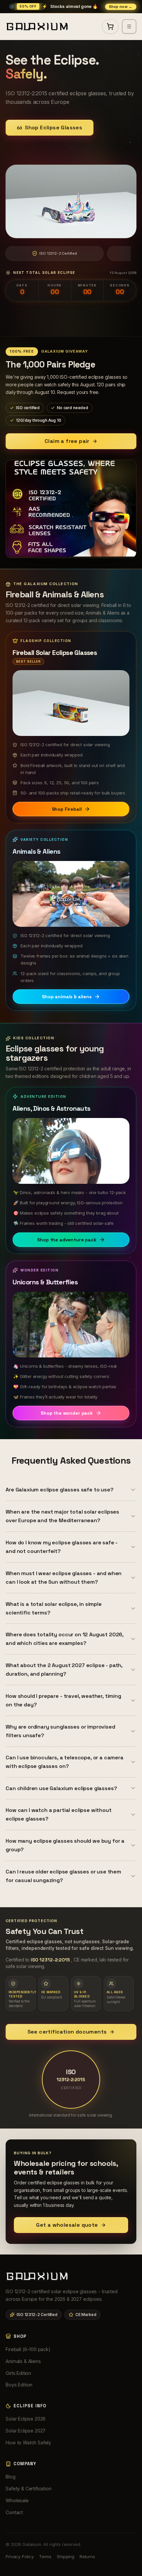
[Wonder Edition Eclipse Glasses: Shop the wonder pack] (71, 1325)
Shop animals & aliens (67, 997)
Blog (10, 2477)
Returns (87, 2556)
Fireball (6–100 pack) (28, 2349)
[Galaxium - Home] (40, 26)
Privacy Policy (20, 2556)
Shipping (66, 2556)
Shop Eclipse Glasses (53, 128)
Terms (45, 2556)
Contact (14, 2512)
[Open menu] (129, 26)
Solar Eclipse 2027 (26, 2431)
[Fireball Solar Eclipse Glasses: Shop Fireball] (71, 703)
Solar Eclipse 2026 (26, 2419)
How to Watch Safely (28, 2443)
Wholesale (17, 2500)
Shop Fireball (67, 809)
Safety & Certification (28, 2489)
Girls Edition (18, 2373)
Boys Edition (19, 2385)
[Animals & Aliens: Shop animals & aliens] (71, 894)
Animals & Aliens (23, 2361)
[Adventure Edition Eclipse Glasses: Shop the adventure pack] (71, 1151)
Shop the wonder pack (67, 1413)
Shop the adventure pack (67, 1240)
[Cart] (110, 26)
